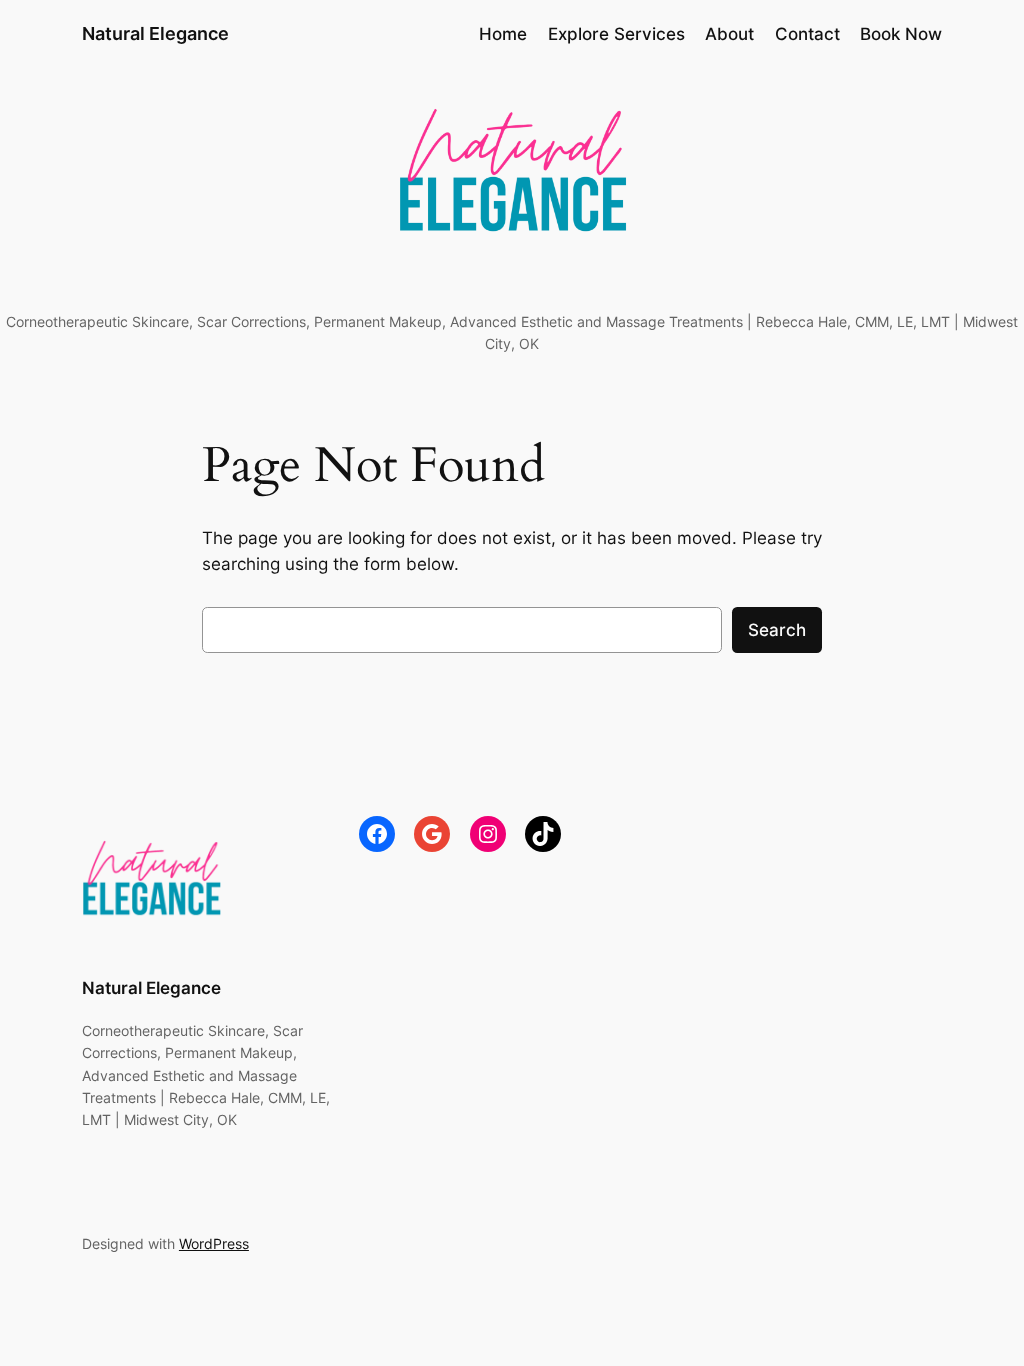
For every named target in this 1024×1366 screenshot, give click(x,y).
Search (777, 630)
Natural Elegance (155, 33)
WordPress (214, 1243)
